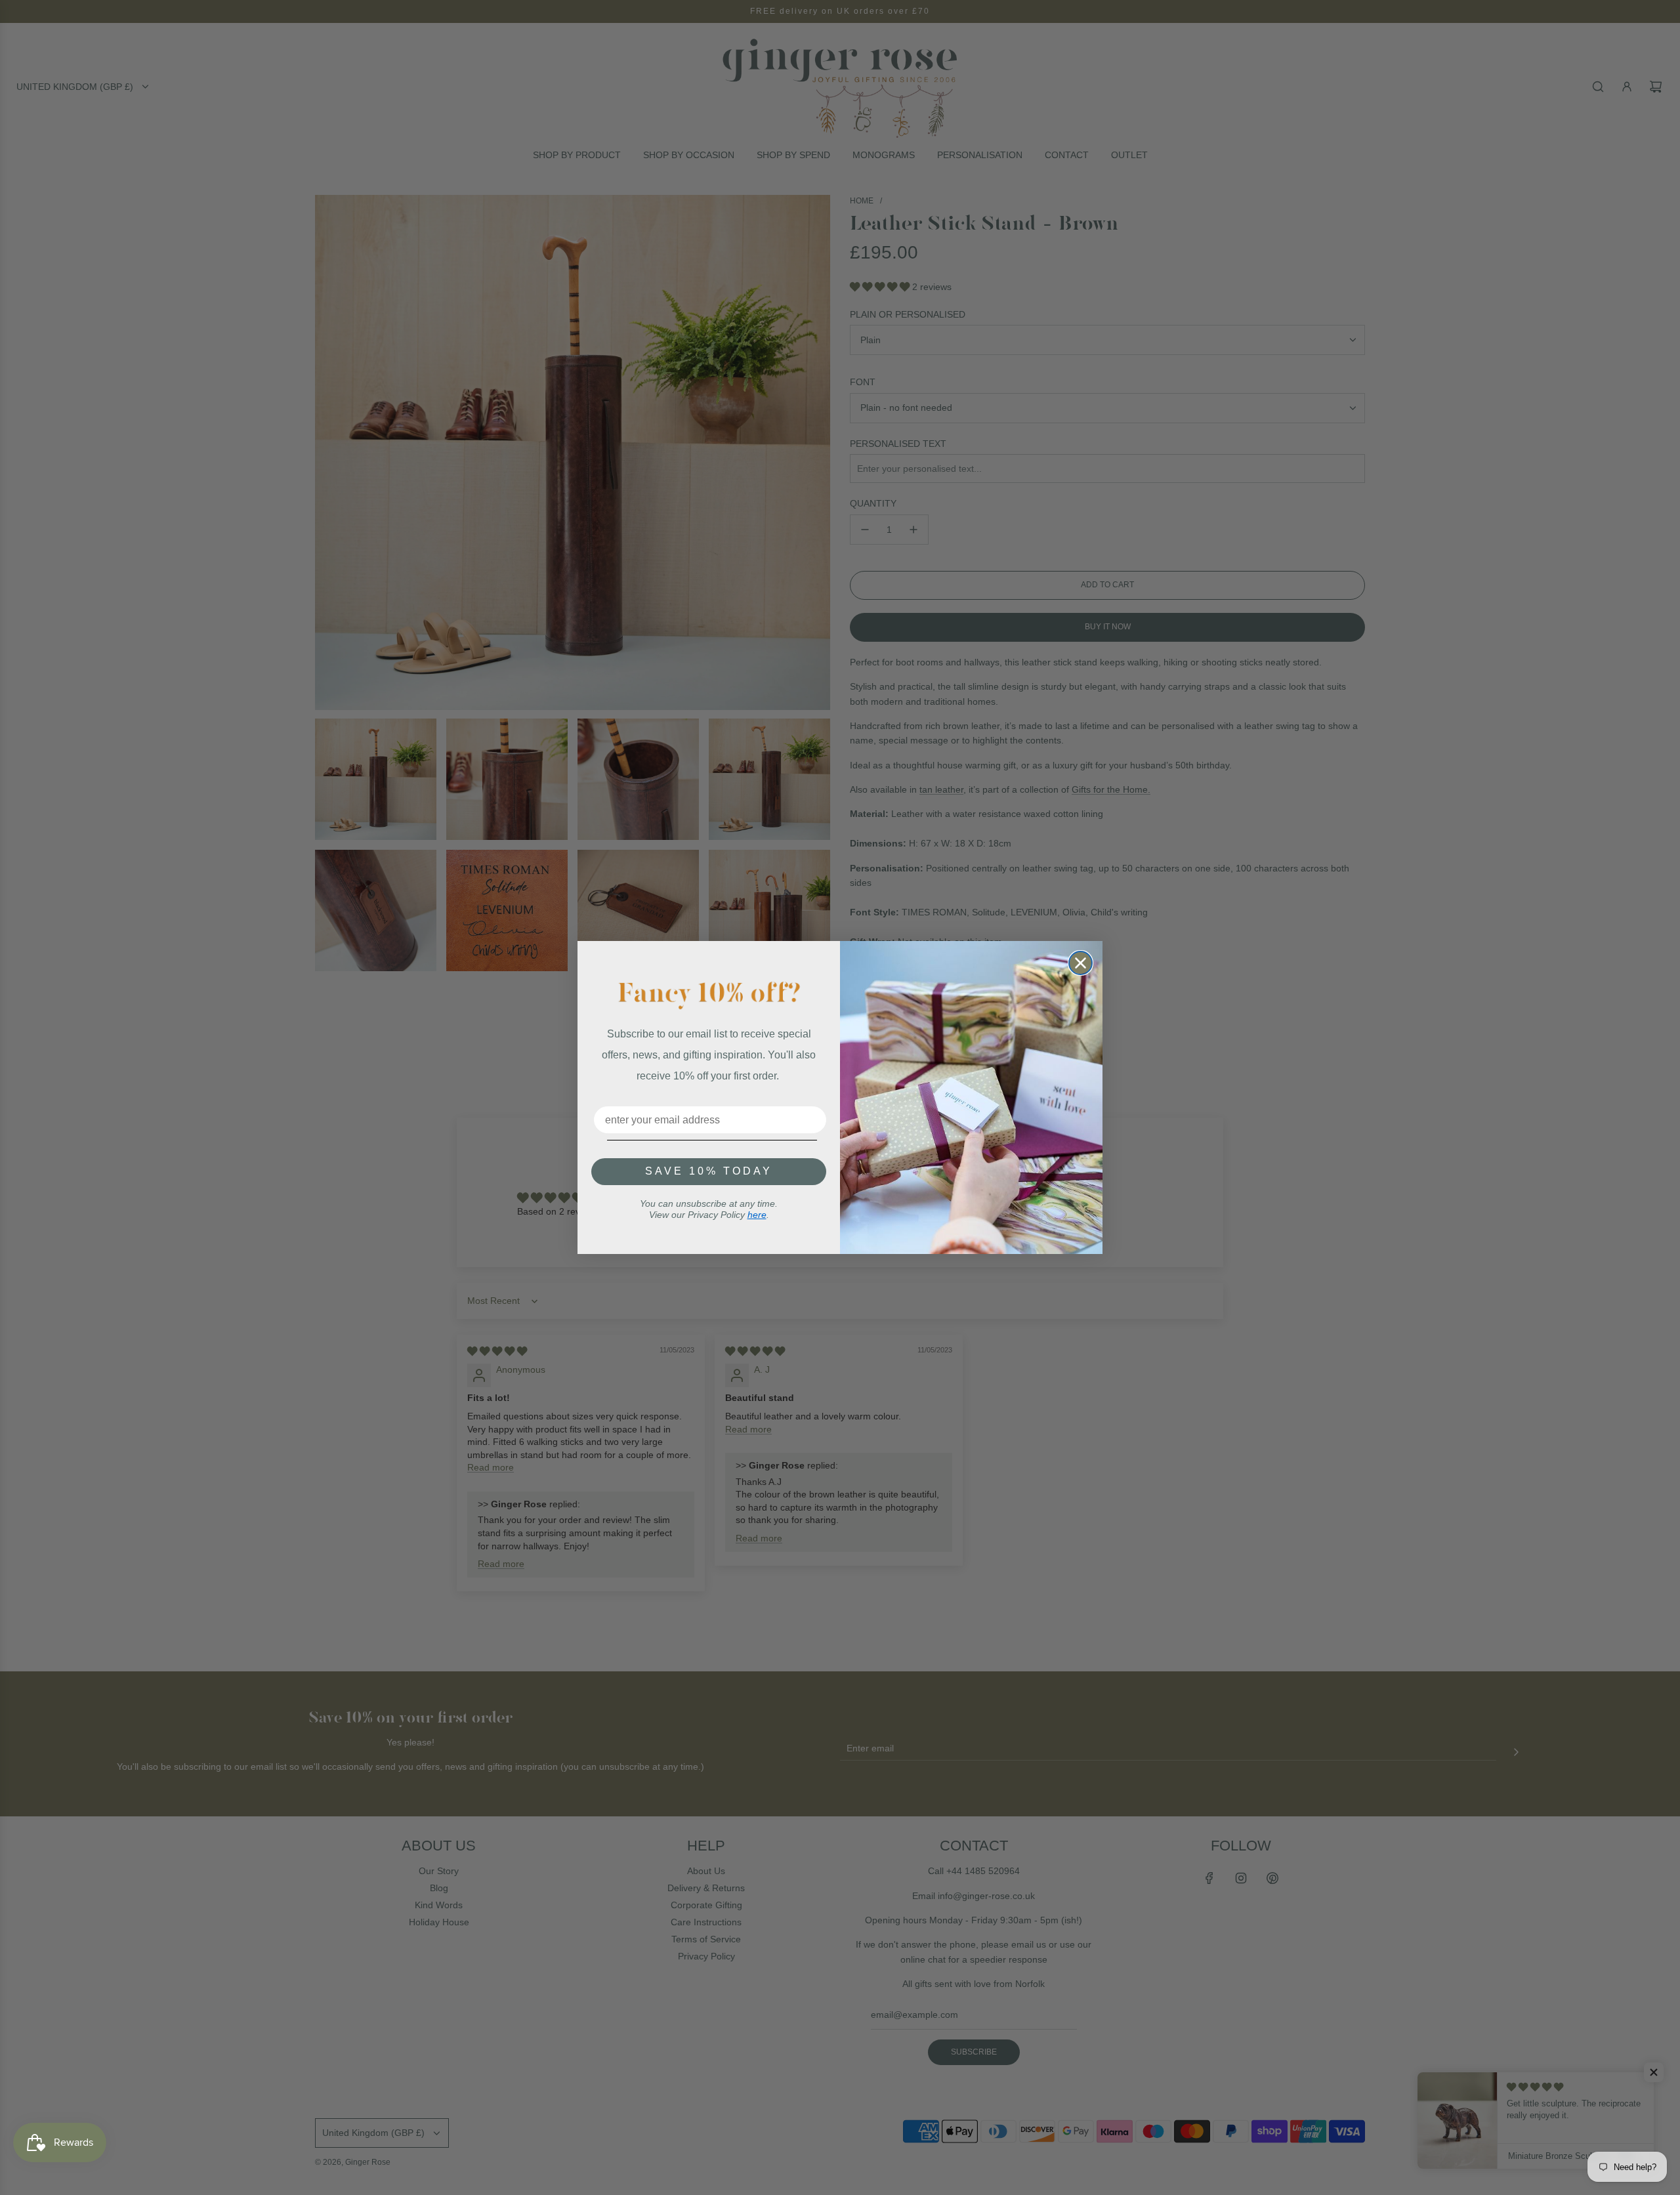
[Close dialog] (1081, 963)
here (757, 1215)
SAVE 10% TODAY (709, 1171)
